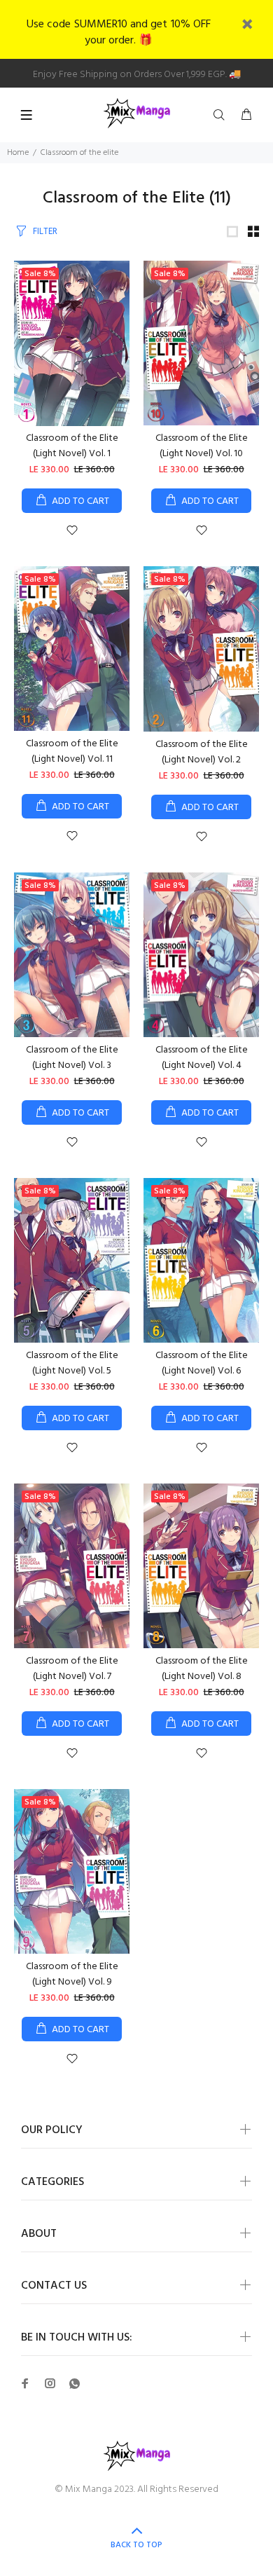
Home (18, 153)
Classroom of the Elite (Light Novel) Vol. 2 (202, 752)
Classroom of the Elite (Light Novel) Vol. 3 (72, 1058)
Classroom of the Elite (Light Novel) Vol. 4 (202, 1058)
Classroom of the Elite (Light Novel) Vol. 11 (72, 752)
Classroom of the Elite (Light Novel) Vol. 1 (72, 446)
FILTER (45, 232)
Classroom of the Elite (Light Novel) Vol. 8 (202, 1669)
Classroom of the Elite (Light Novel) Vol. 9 (72, 1974)
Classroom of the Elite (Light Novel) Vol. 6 (202, 1363)
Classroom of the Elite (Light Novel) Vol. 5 (72, 1363)
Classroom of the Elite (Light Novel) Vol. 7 (72, 1669)
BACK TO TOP (136, 2545)
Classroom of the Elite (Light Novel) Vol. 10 (202, 446)
